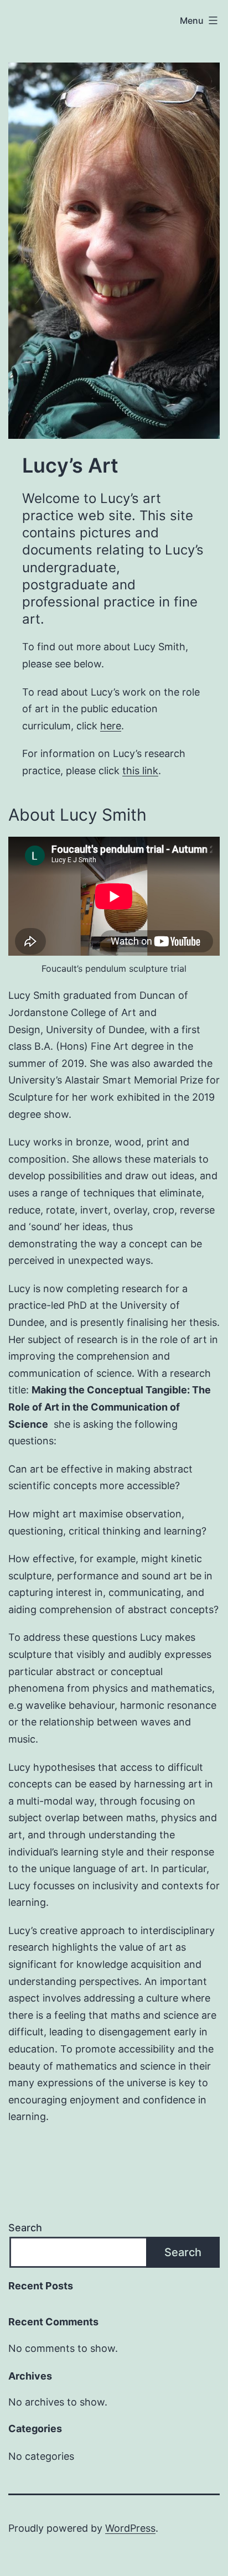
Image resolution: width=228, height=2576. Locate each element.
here (111, 726)
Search (25, 2228)
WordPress (130, 2528)
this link (140, 771)
